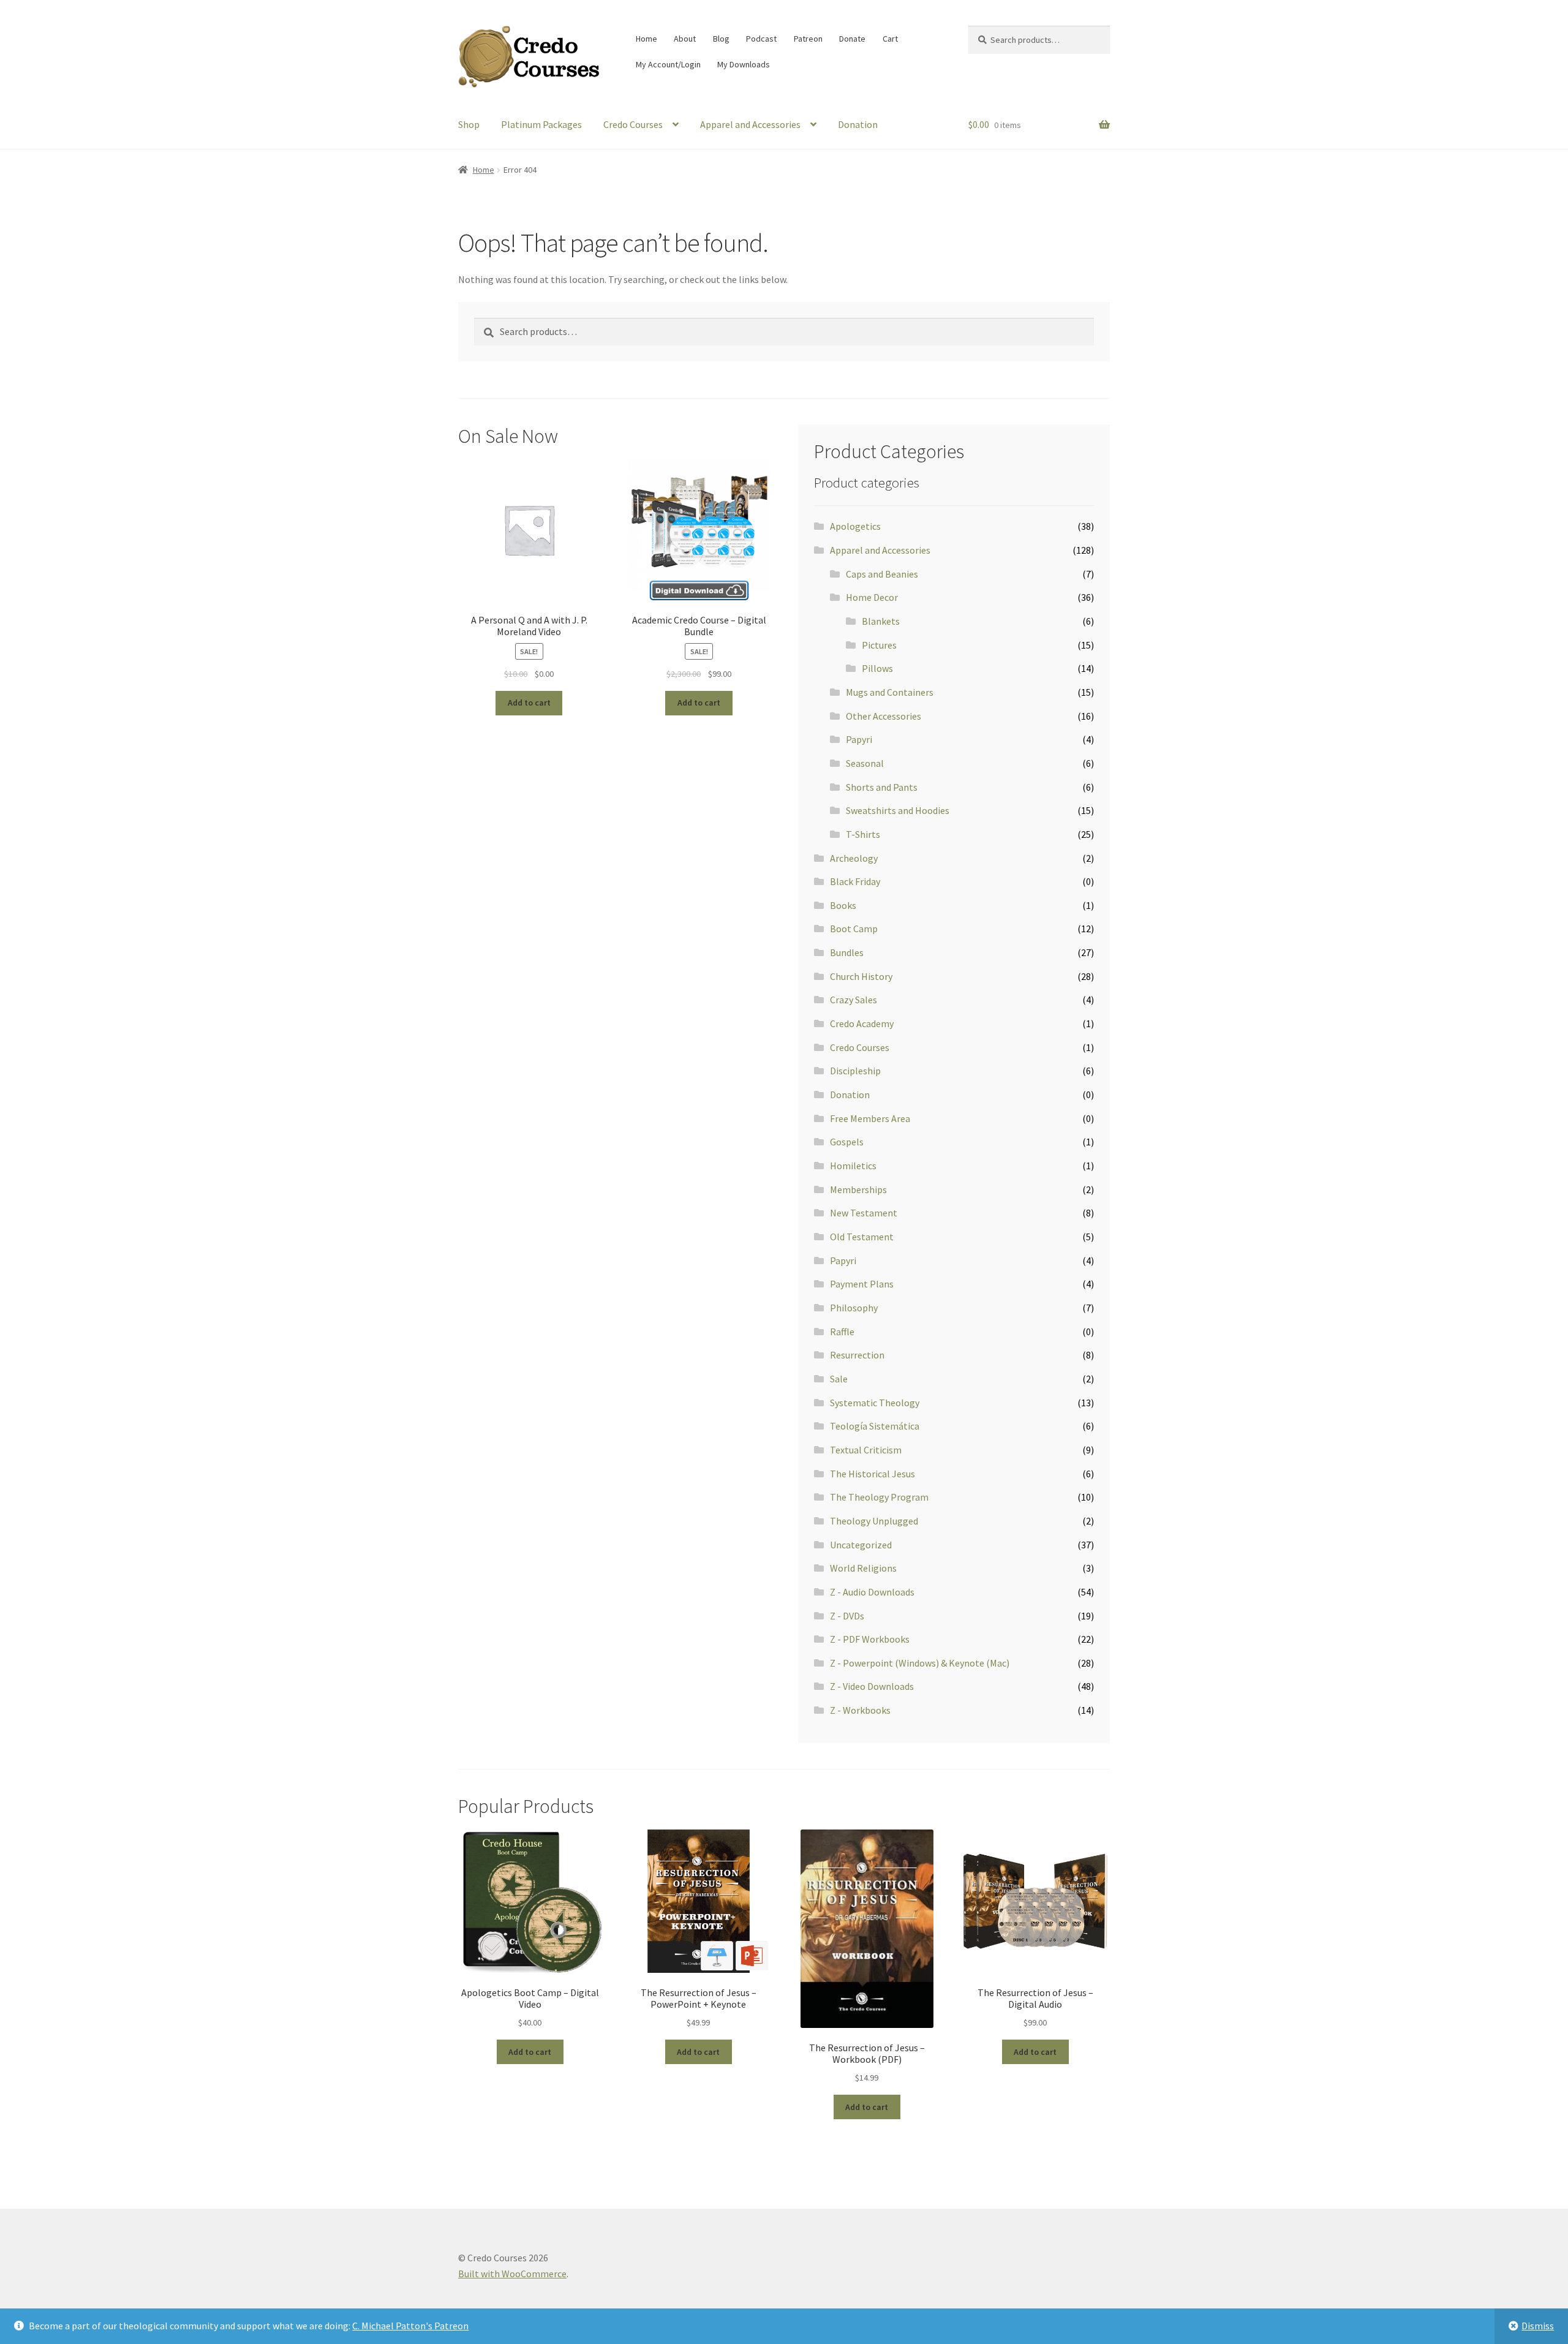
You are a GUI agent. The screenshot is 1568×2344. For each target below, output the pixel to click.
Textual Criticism (866, 1450)
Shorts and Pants (882, 787)
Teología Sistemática (875, 1426)
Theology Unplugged (874, 1521)
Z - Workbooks (860, 1710)
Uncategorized (861, 1545)
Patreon (808, 39)
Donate (852, 39)
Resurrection (857, 1355)
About (685, 39)
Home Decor (872, 597)
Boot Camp (854, 929)
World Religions (863, 1568)
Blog (721, 39)
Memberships (858, 1189)
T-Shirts (863, 834)
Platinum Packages (541, 124)
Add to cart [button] (529, 703)
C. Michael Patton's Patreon (410, 2326)
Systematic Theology (875, 1403)
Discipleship (855, 1071)
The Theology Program (879, 1497)
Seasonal (865, 763)
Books (843, 905)
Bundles (847, 952)
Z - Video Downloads (872, 1686)
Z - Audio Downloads (872, 1592)
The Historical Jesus (873, 1474)
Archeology (854, 858)
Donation (858, 124)
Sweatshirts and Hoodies (898, 810)
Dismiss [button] (1538, 2326)
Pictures (879, 645)
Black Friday (855, 881)
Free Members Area (870, 1118)
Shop (469, 124)
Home (646, 39)
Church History (861, 976)
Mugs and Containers (890, 692)
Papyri (859, 739)
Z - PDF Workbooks (870, 1639)
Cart (890, 39)
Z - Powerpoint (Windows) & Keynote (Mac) (920, 1663)
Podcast (761, 39)
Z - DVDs (847, 1616)
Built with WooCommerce (512, 2274)
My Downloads (744, 64)
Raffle (842, 1332)
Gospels (847, 1142)
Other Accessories (884, 716)
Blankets (881, 621)
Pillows (877, 668)
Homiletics (853, 1166)
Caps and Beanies (882, 574)
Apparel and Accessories (750, 124)
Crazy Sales (854, 1000)
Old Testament (862, 1237)
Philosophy (854, 1308)
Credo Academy (862, 1023)
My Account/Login (668, 64)
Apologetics (855, 526)
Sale (839, 1379)
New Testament (864, 1213)
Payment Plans (862, 1284)
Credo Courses (633, 124)
